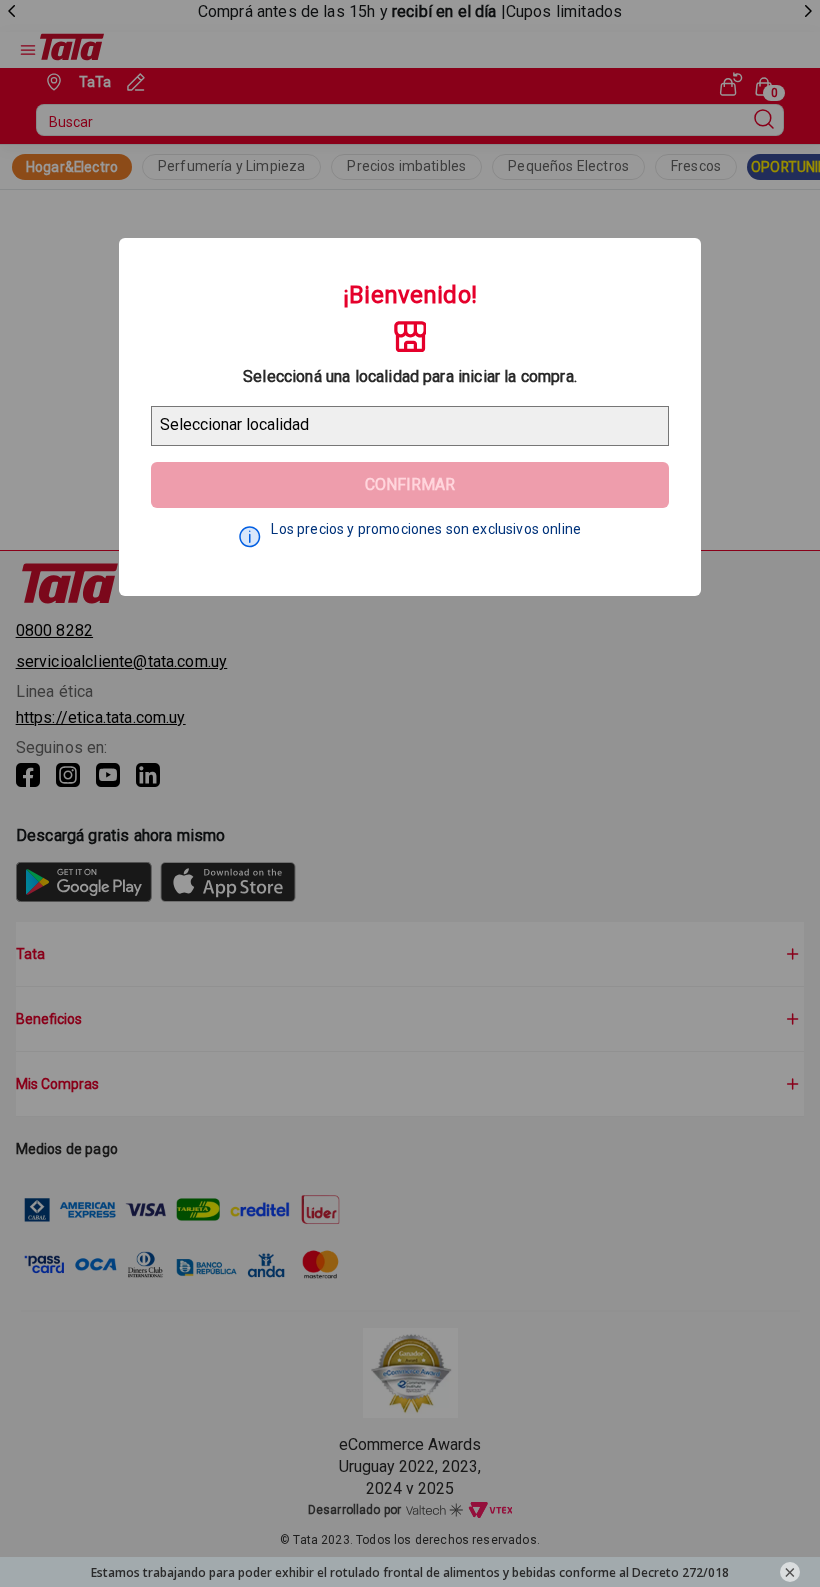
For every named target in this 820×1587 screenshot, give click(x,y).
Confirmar (410, 484)
